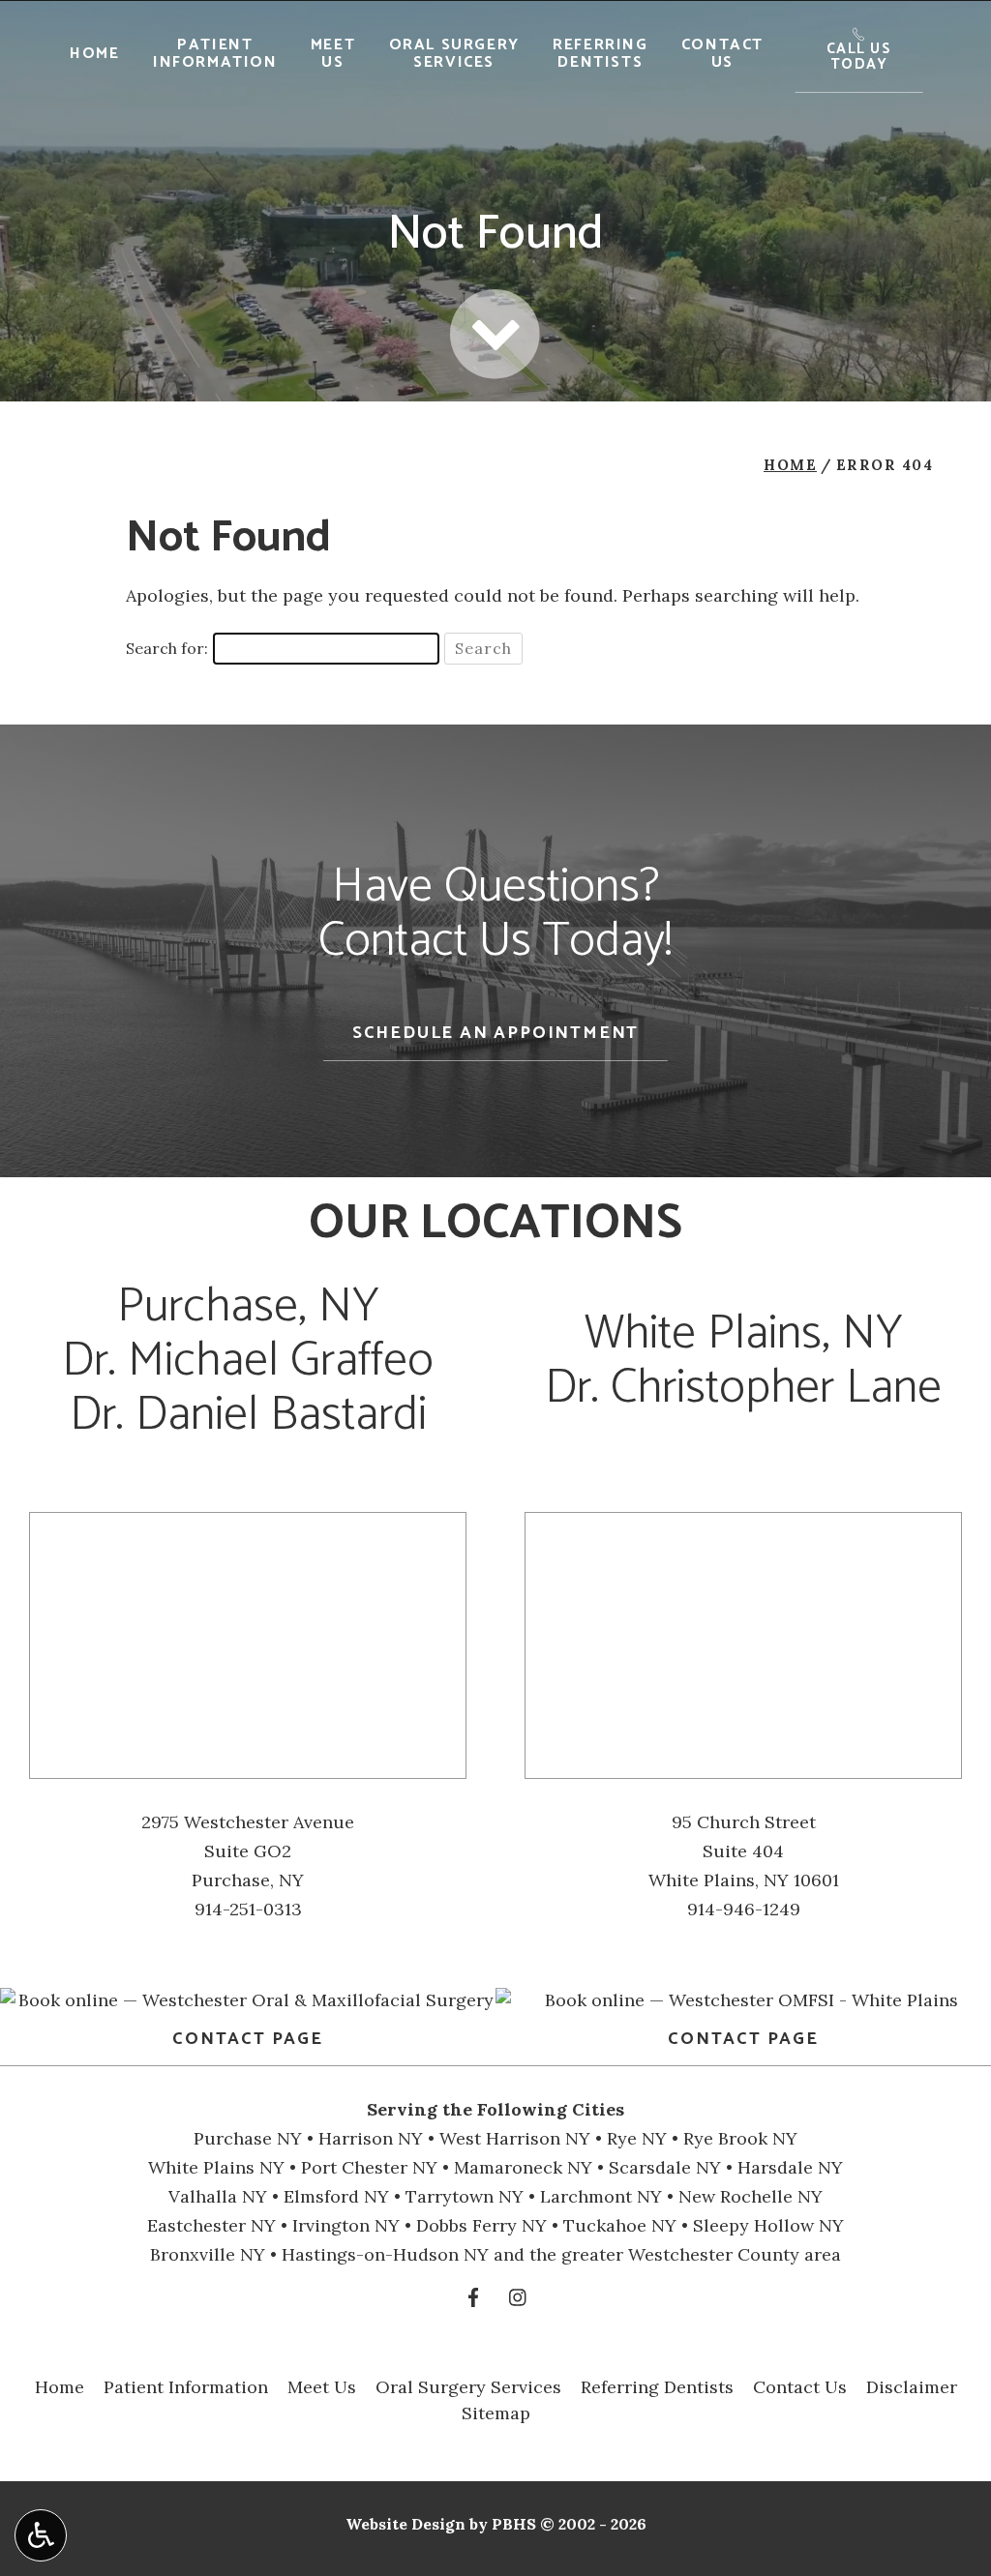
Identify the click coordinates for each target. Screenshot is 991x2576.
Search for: (167, 648)
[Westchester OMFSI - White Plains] (743, 2000)
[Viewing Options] (41, 2535)
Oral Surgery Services (468, 2387)
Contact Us (800, 2387)
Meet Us (322, 2387)
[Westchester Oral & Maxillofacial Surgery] (248, 2000)
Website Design (405, 2524)
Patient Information (186, 2387)
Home (94, 54)
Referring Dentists (657, 2387)
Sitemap (496, 2413)
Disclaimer (912, 2387)
